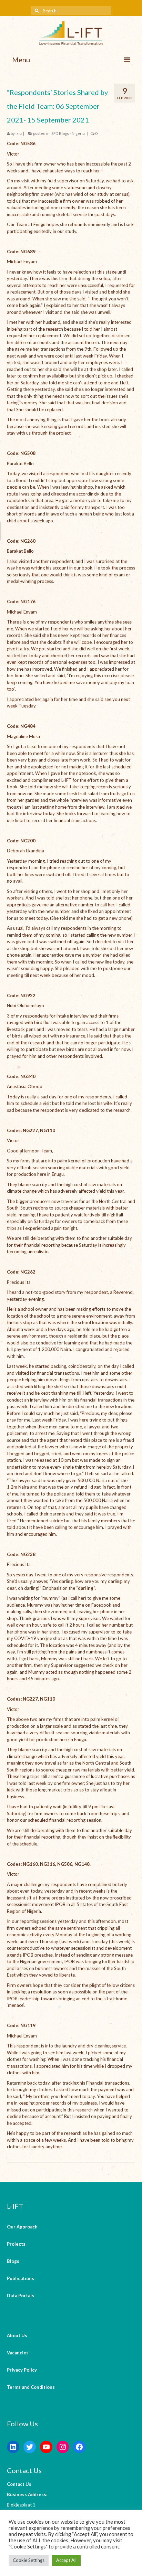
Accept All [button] (66, 2560)
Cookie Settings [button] (29, 2560)
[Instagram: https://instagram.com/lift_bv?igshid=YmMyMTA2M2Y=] (63, 2447)
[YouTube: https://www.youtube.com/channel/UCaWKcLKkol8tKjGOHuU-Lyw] (46, 2447)
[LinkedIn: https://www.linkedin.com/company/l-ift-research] (13, 2447)
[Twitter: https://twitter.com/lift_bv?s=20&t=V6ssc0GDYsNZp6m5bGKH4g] (30, 2447)
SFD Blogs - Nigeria (68, 133)
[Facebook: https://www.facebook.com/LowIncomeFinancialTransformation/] (79, 2447)
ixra (19, 133)
